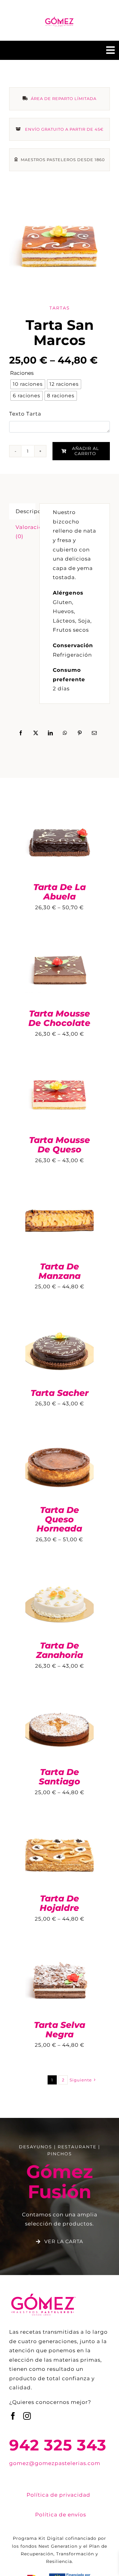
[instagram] (27, 2416)
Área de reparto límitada (64, 98)
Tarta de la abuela (60, 892)
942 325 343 (58, 2445)
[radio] (28, 384)
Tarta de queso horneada (59, 1519)
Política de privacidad (58, 2495)
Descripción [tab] (25, 511)
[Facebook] (21, 733)
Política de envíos (61, 2515)
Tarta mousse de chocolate (59, 1018)
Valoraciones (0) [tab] (25, 532)
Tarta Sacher (60, 1393)
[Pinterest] (80, 733)
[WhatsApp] (65, 733)
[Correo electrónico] (94, 733)
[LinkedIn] (50, 733)
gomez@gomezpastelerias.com (55, 2463)
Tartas (60, 308)
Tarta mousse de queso (60, 1145)
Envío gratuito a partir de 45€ (64, 129)
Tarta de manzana (60, 1271)
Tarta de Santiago (60, 1777)
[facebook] (13, 2416)
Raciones (22, 373)
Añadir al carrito (85, 451)
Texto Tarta (25, 414)
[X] (36, 733)
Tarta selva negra (60, 2030)
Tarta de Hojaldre (59, 1903)
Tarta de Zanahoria (60, 1650)
